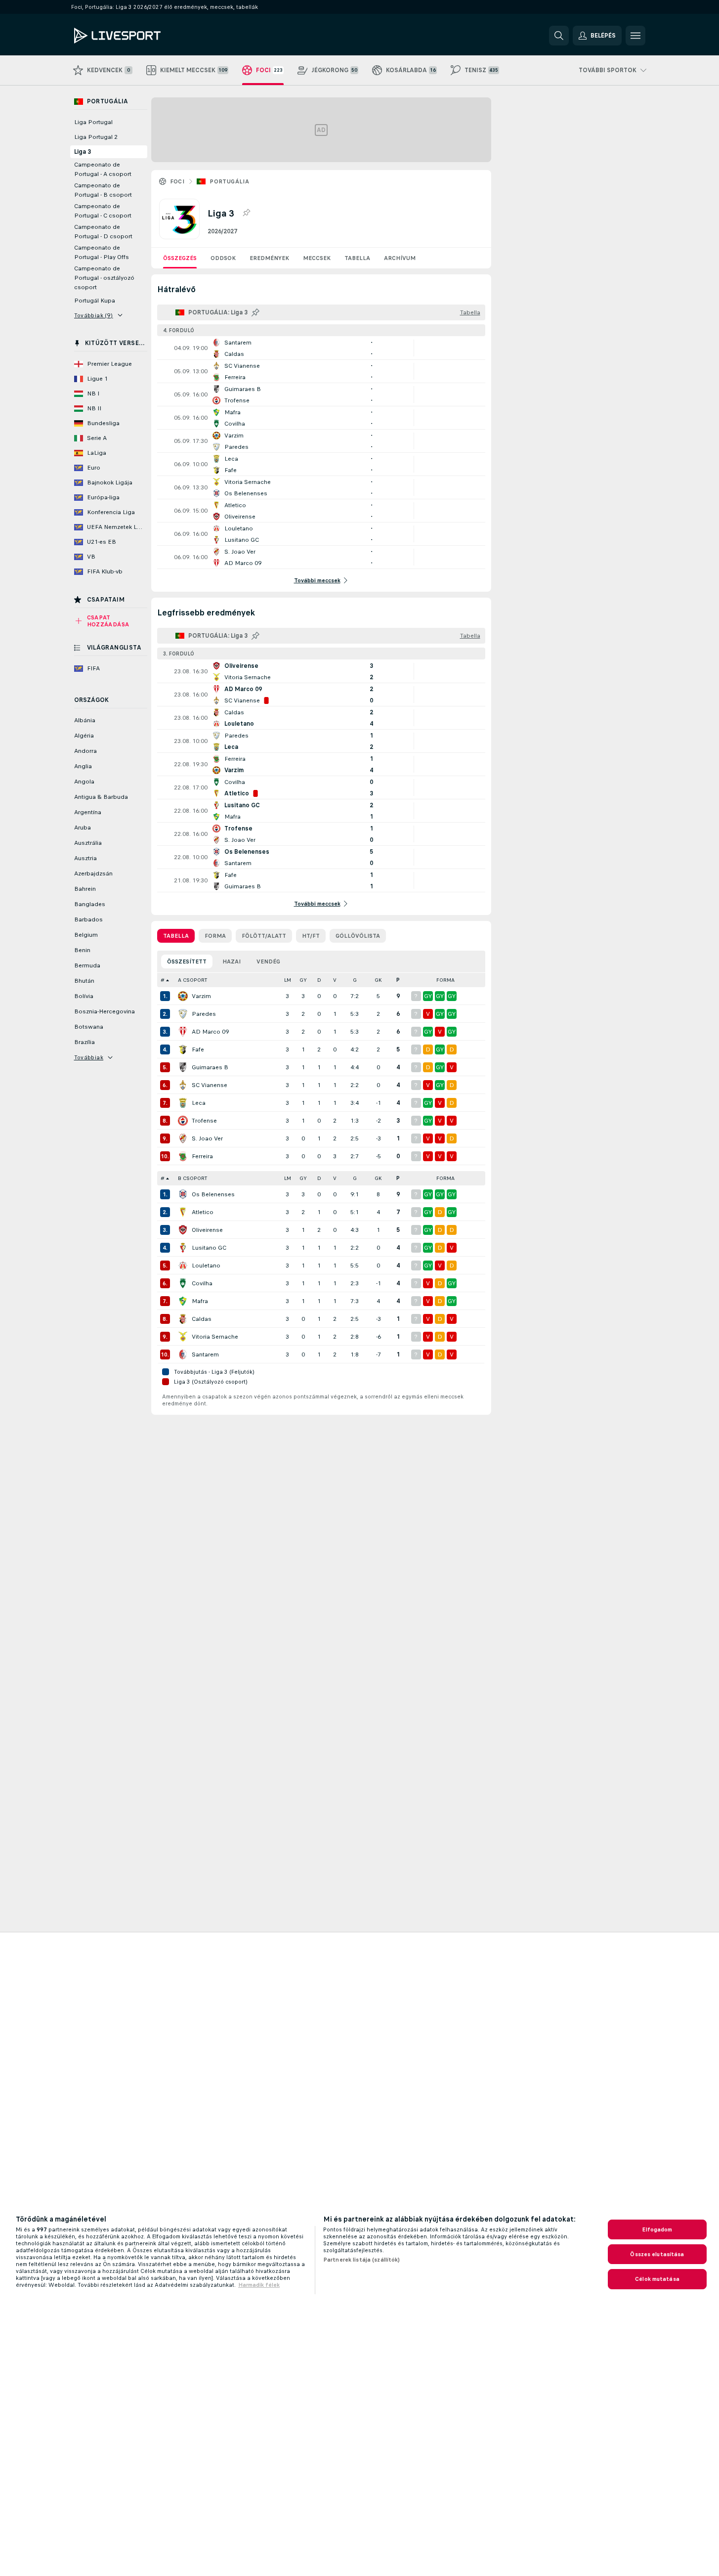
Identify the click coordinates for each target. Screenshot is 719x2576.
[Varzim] (183, 996)
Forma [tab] (215, 936)
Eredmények (269, 258)
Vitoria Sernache (215, 1337)
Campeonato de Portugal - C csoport (103, 211)
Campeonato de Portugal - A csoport (103, 169)
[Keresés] (559, 36)
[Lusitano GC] (183, 1248)
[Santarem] (183, 1354)
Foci (177, 181)
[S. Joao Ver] (183, 1138)
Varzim (201, 996)
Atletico (203, 1212)
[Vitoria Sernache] (183, 1337)
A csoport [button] (192, 980)
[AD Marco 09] (183, 1032)
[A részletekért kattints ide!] (321, 348)
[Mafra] (183, 1301)
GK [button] (378, 980)
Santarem (205, 1354)
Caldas (202, 1319)
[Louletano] (183, 1266)
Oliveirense (207, 1230)
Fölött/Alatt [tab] (264, 936)
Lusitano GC (209, 1248)
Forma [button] (445, 980)
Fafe (198, 1049)
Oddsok (223, 258)
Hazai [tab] (232, 961)
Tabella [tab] (176, 936)
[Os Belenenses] (183, 1194)
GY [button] (303, 980)
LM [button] (288, 980)
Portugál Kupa (95, 301)
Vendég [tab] (268, 961)
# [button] (163, 980)
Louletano (206, 1266)
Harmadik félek (259, 2285)
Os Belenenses (213, 1194)
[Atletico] (183, 1212)
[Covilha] (183, 1283)
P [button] (398, 980)
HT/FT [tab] (311, 936)
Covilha (202, 1283)
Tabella (357, 258)
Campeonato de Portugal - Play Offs (102, 252)
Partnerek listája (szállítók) (361, 2260)
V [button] (335, 980)
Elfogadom (657, 2229)
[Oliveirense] (183, 1230)
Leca (199, 1103)
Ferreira (202, 1156)
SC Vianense (210, 1085)
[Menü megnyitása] (635, 36)
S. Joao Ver (207, 1138)
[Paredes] (183, 1014)
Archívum (400, 258)
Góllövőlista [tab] (358, 936)
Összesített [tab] (187, 961)
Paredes (204, 1014)
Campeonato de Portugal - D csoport (103, 232)
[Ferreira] (183, 1156)
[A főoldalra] (142, 36)
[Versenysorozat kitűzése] (246, 213)
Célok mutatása (657, 2279)
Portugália (229, 181)
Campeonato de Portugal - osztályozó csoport (104, 278)
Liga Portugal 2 (96, 137)
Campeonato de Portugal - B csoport (103, 190)
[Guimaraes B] (183, 1067)
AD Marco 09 (210, 1032)
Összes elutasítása (657, 2254)
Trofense (204, 1121)
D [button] (319, 980)
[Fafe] (183, 1049)
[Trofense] (183, 1121)
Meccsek (317, 258)
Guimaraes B (210, 1067)
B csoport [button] (192, 1178)
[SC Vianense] (183, 1085)
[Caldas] (183, 1319)
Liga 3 (83, 152)
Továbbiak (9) (94, 315)
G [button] (355, 980)
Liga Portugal (93, 122)
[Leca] (183, 1103)
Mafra (200, 1301)
